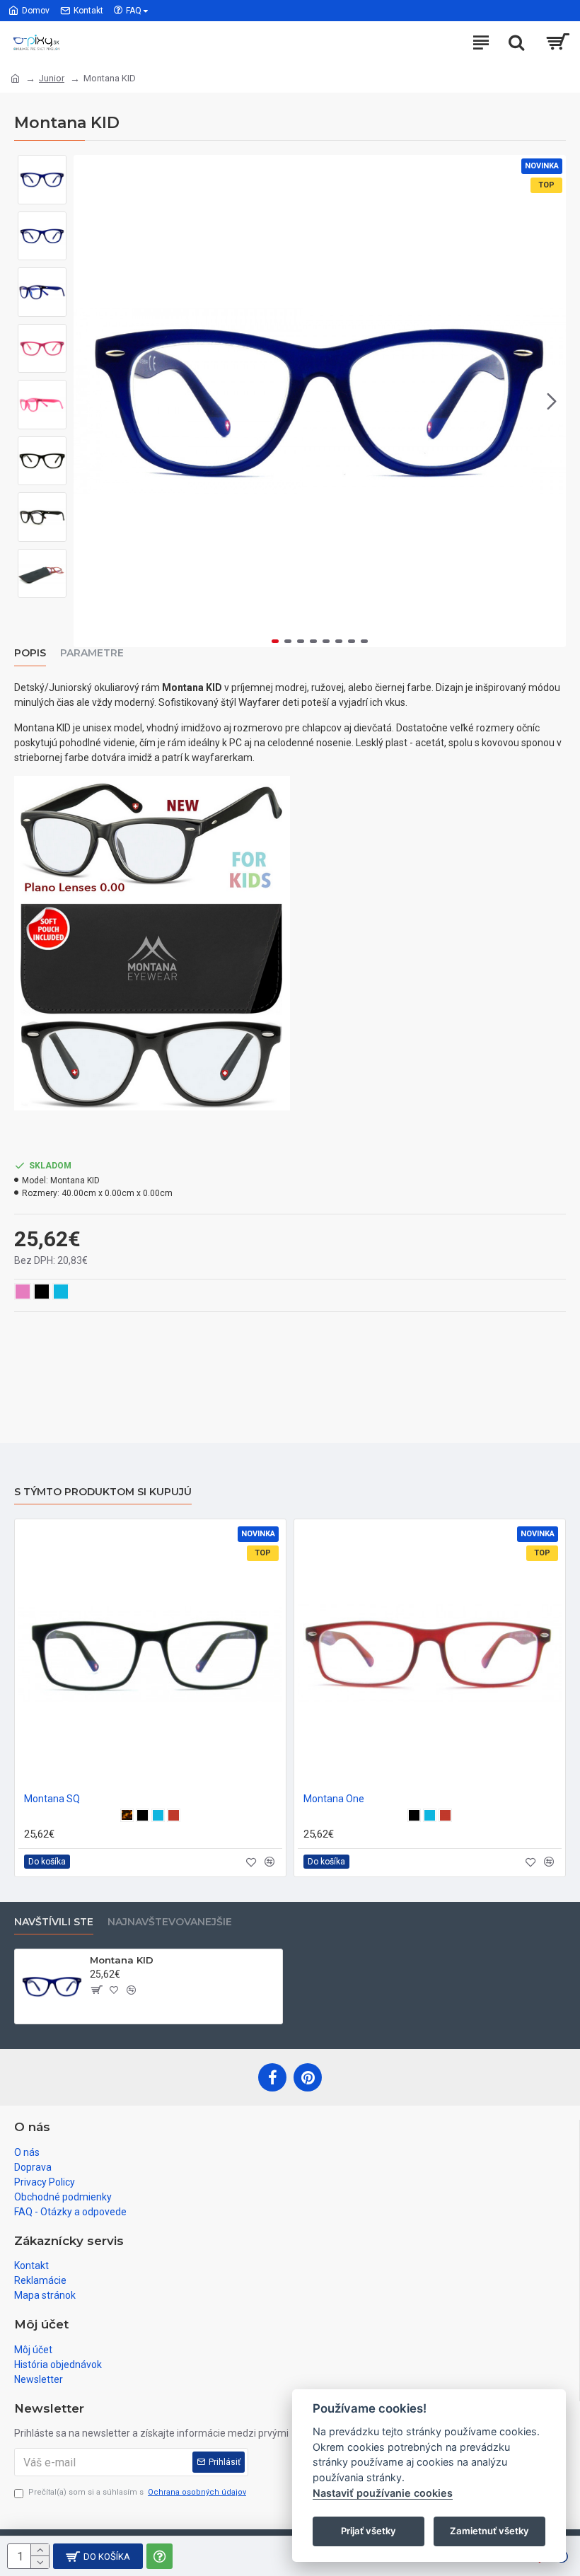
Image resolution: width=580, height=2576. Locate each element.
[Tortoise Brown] (127, 1815)
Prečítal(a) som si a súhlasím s (137, 2492)
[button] (88, 401)
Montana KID (122, 1960)
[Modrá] (158, 1815)
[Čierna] (143, 1815)
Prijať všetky (369, 2531)
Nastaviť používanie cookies (383, 2493)
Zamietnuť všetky (489, 2531)
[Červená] (174, 1815)
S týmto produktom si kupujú (103, 1492)
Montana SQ (52, 1799)
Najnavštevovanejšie (170, 1922)
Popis (30, 653)
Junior (52, 78)
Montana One (334, 1799)
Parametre (92, 653)
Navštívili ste (54, 1922)
